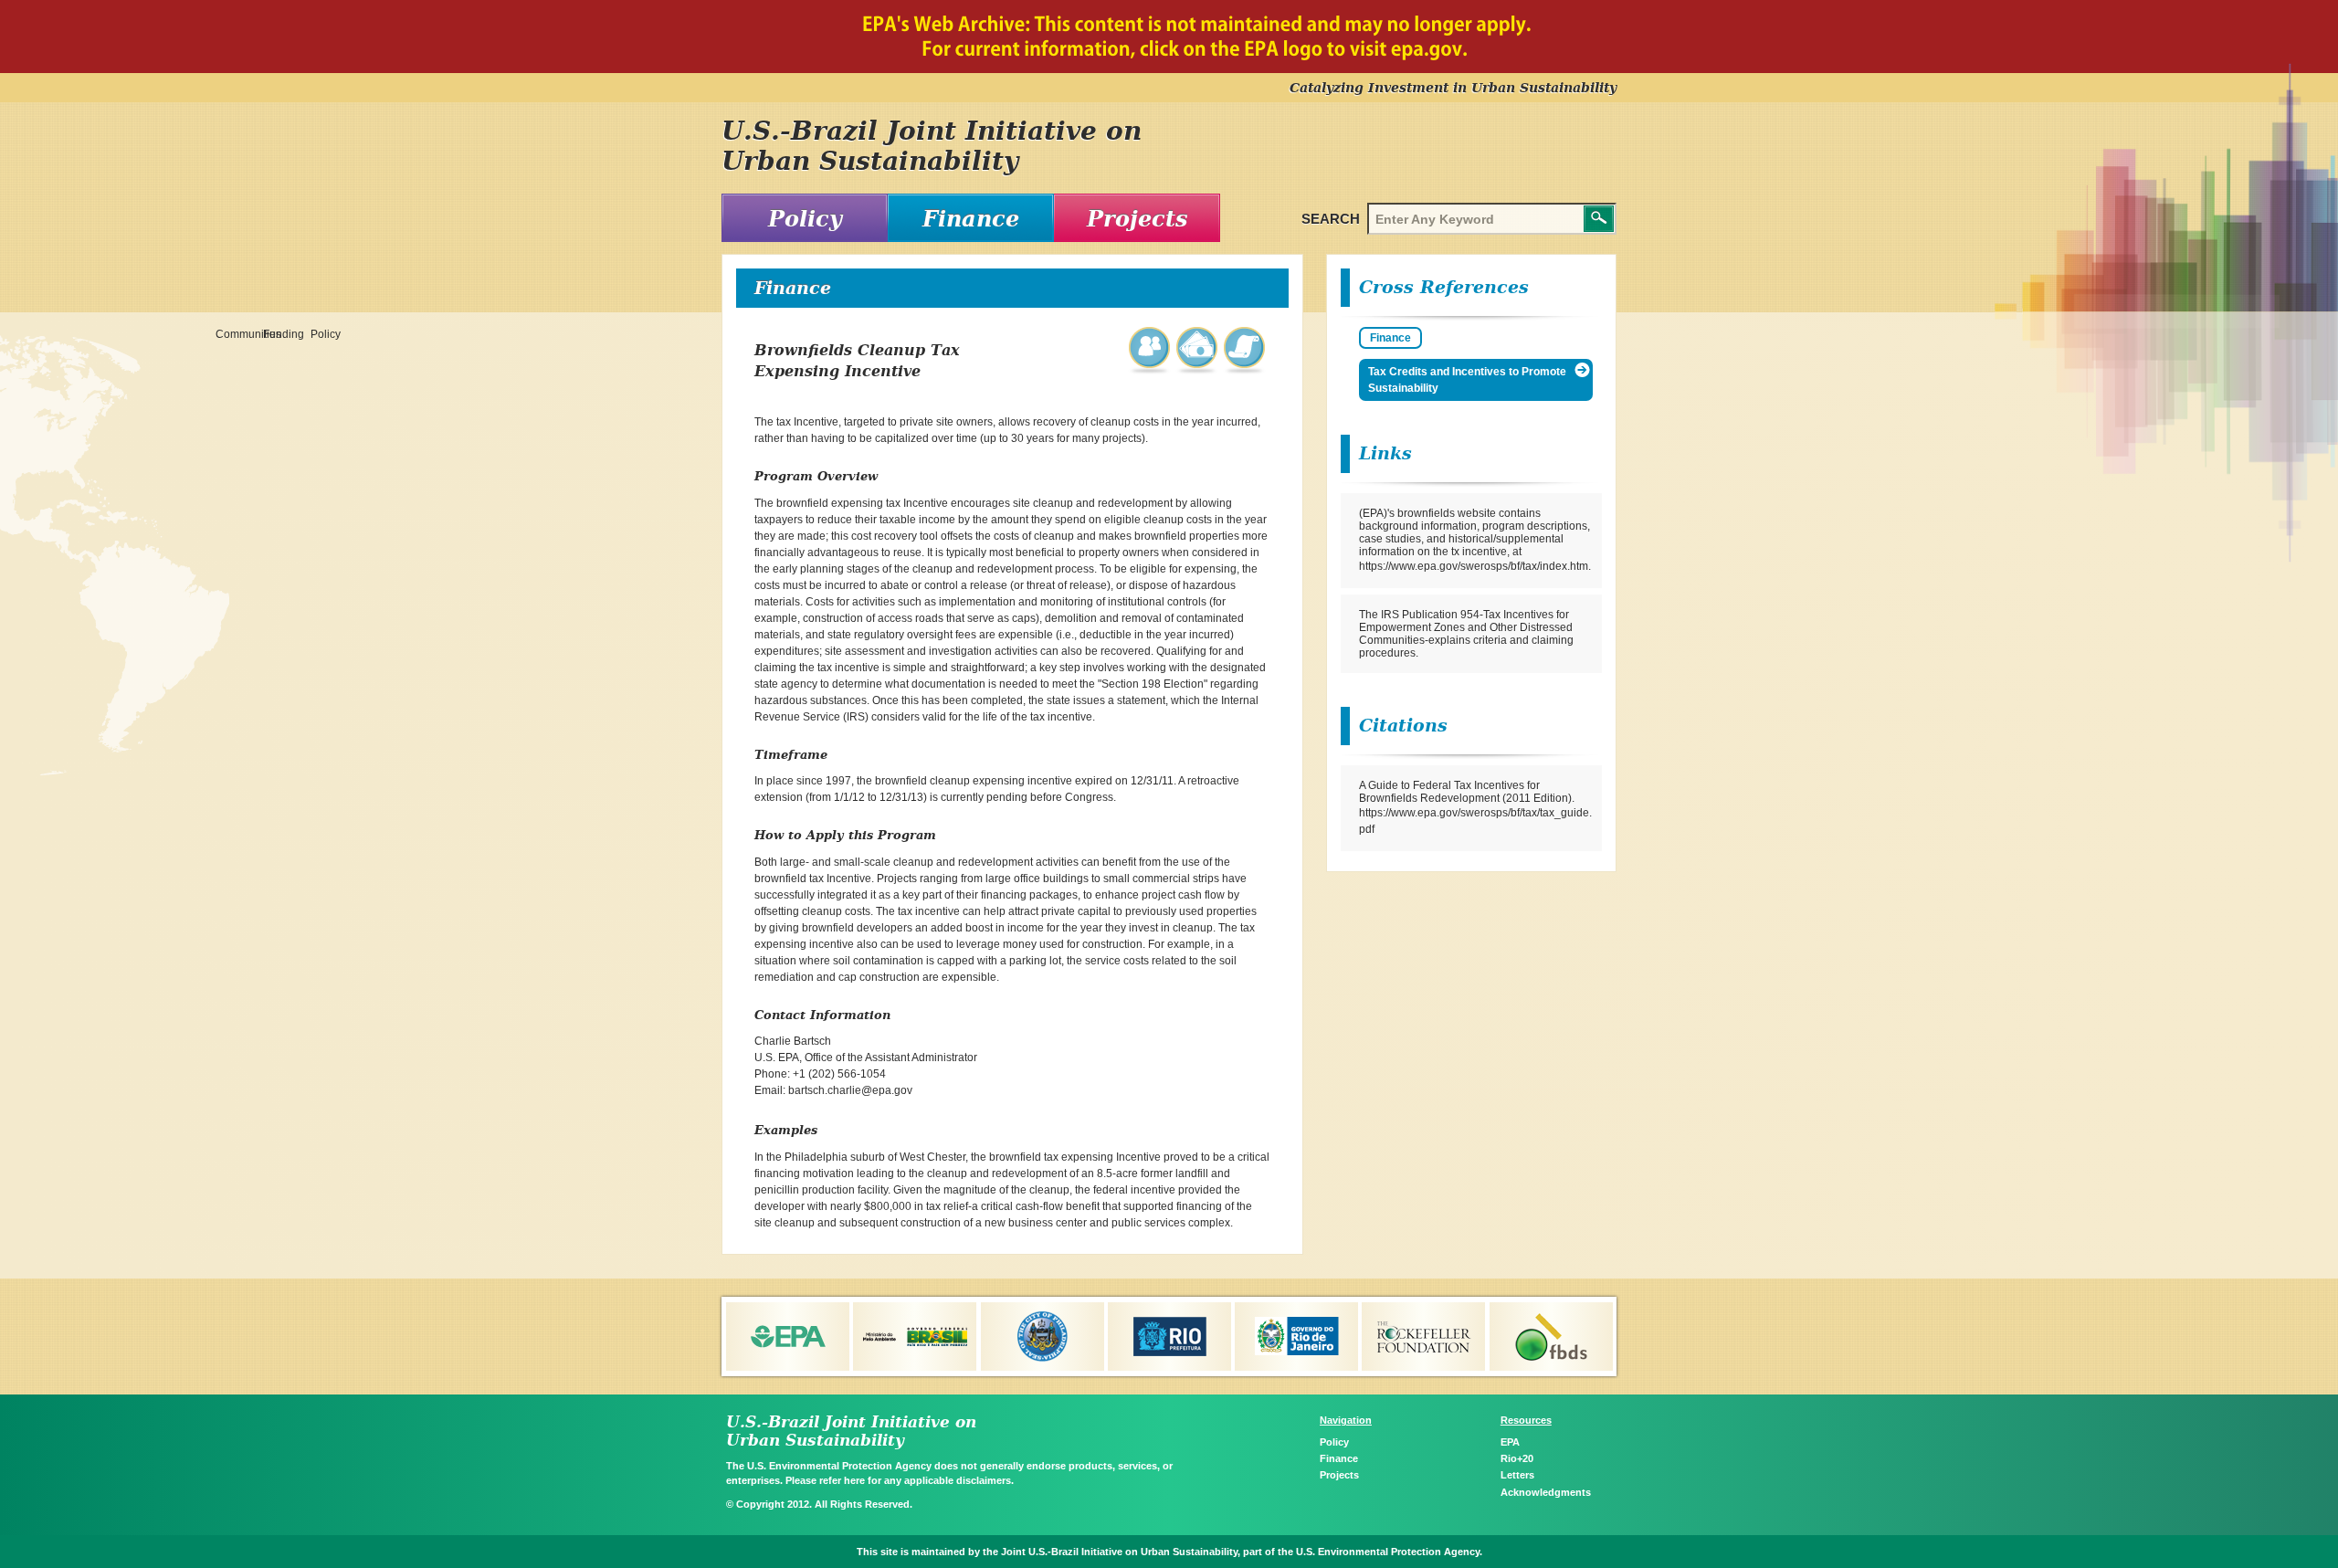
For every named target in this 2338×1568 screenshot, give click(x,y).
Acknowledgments (1546, 1492)
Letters (1517, 1475)
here (854, 1480)
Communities (1151, 350)
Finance (971, 219)
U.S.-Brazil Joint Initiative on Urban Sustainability (932, 146)
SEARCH (1331, 219)
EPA (1510, 1442)
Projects (1137, 219)
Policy (805, 219)
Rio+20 (1517, 1458)
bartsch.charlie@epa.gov (850, 1090)
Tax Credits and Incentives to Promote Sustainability (1467, 380)
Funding (1198, 350)
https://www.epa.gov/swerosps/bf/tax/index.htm (1474, 566)
